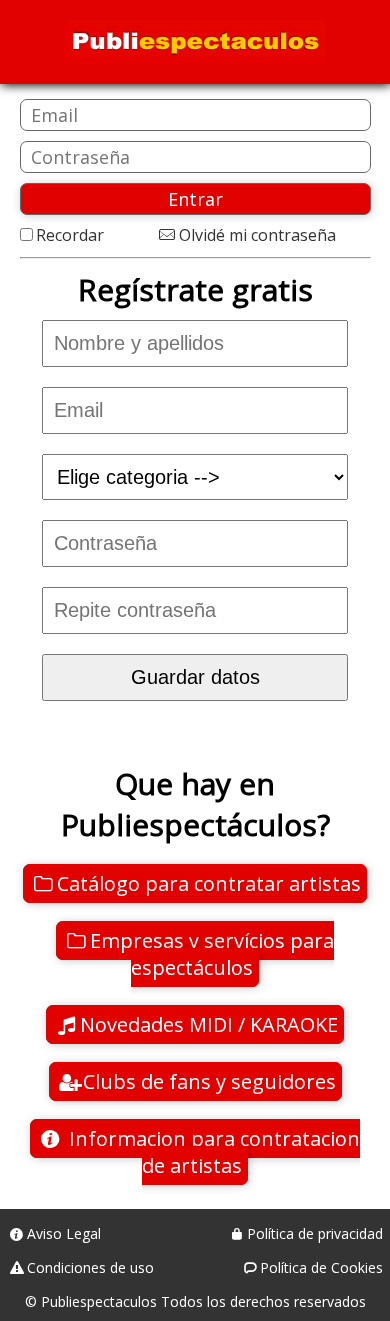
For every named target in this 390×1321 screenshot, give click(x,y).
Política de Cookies (321, 1267)
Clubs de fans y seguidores (209, 1081)
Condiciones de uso (90, 1267)
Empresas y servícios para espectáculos (212, 954)
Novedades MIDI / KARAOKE (209, 1024)
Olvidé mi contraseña (257, 235)
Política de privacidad (315, 1233)
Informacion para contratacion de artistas (212, 1152)
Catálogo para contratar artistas (209, 883)
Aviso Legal (64, 1233)
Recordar (70, 235)
